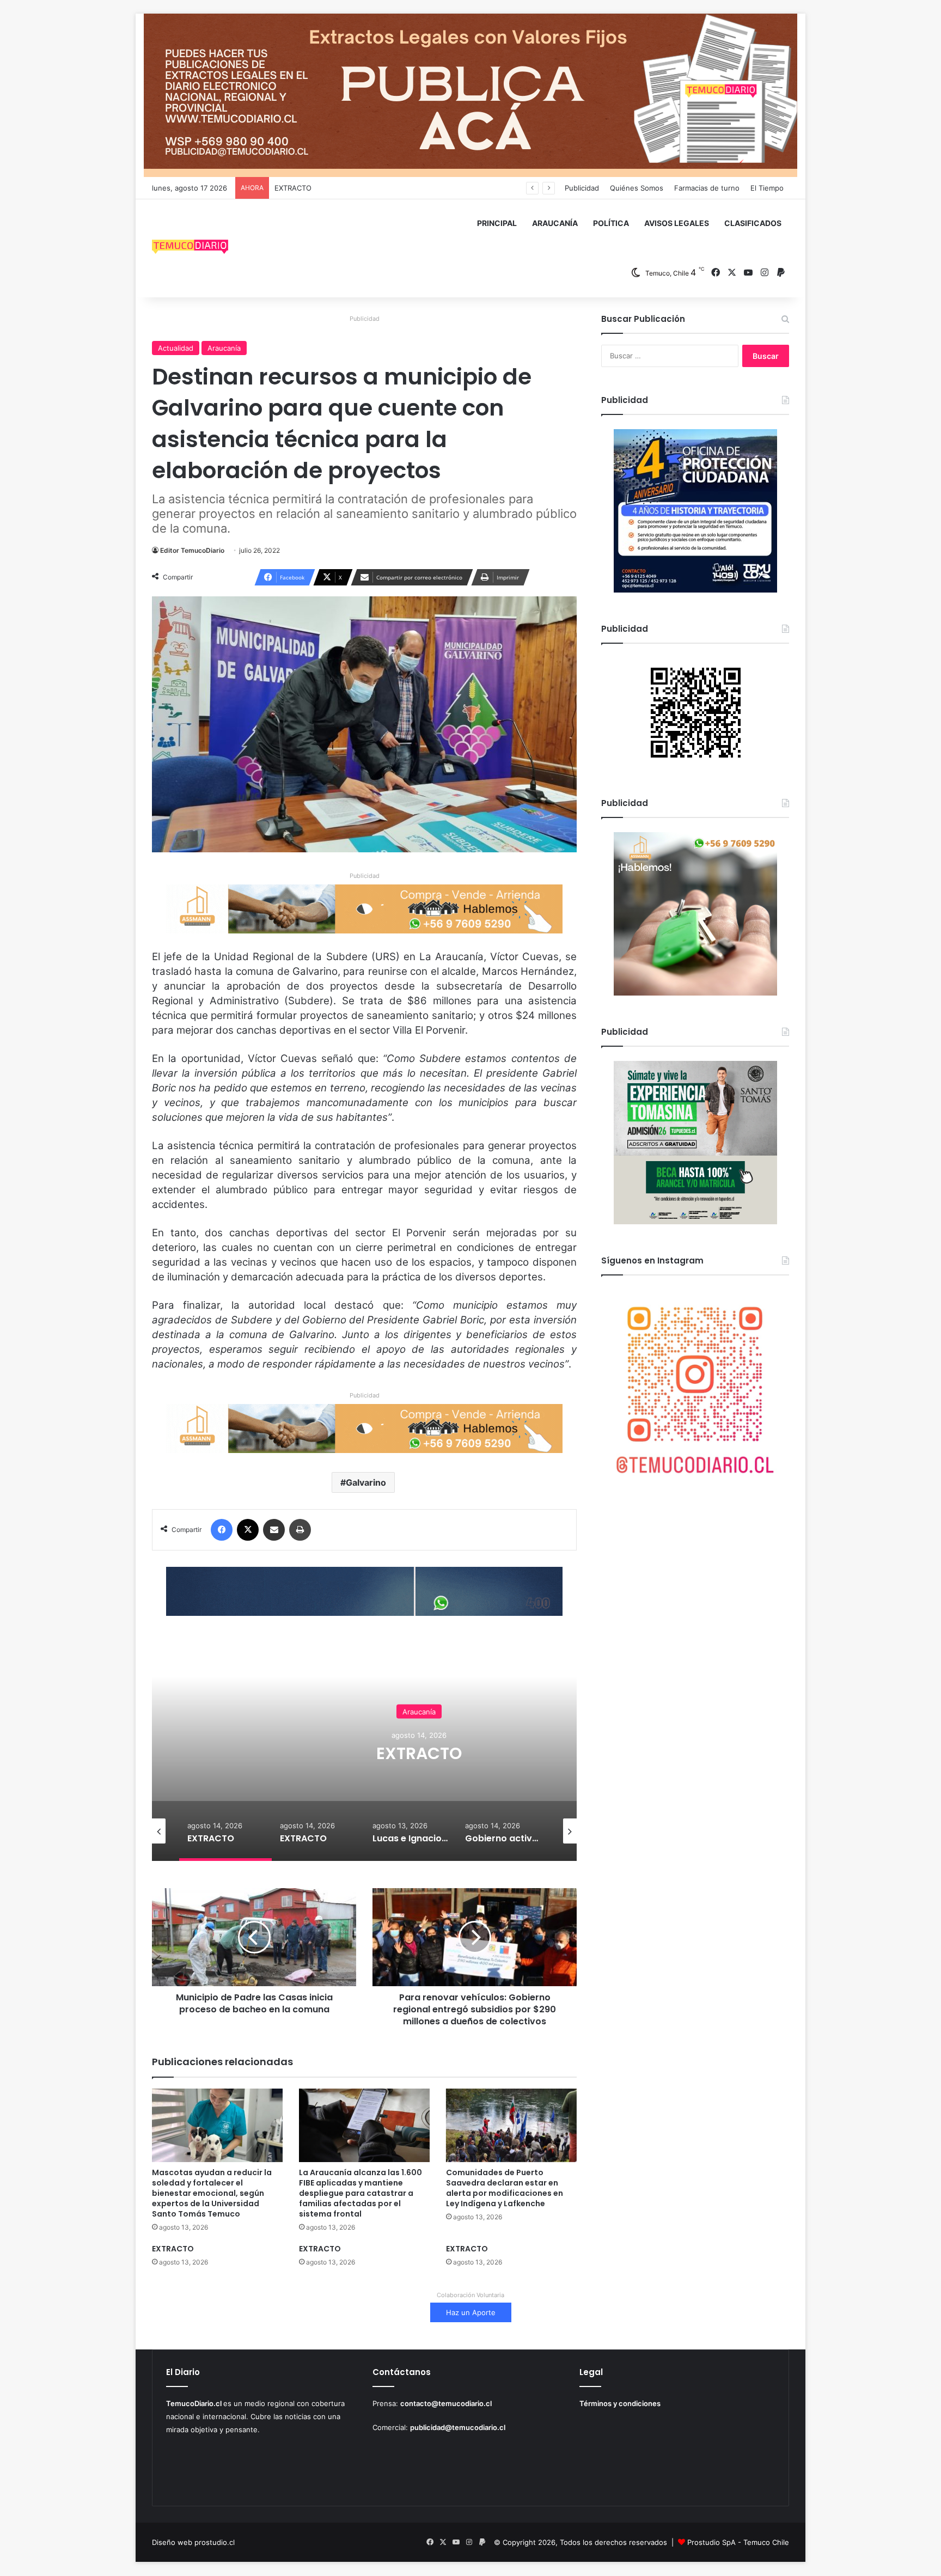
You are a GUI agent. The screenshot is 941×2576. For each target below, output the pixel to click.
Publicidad (582, 188)
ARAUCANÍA (555, 223)
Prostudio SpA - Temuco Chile (738, 2542)
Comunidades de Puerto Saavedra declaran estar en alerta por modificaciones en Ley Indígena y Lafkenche (505, 2188)
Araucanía (224, 348)
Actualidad (176, 348)
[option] (419, 1752)
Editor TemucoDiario (192, 550)
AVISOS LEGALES (677, 223)
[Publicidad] (471, 95)
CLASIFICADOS (753, 223)
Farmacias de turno (707, 188)
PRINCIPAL (497, 223)
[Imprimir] (300, 1530)
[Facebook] (222, 1530)
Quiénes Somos (637, 188)
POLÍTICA (611, 223)
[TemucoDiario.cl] (190, 248)
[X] (248, 1530)
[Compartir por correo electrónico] (274, 1530)
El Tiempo (767, 188)
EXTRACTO (293, 188)
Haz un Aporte (471, 2312)
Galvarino (366, 1482)
